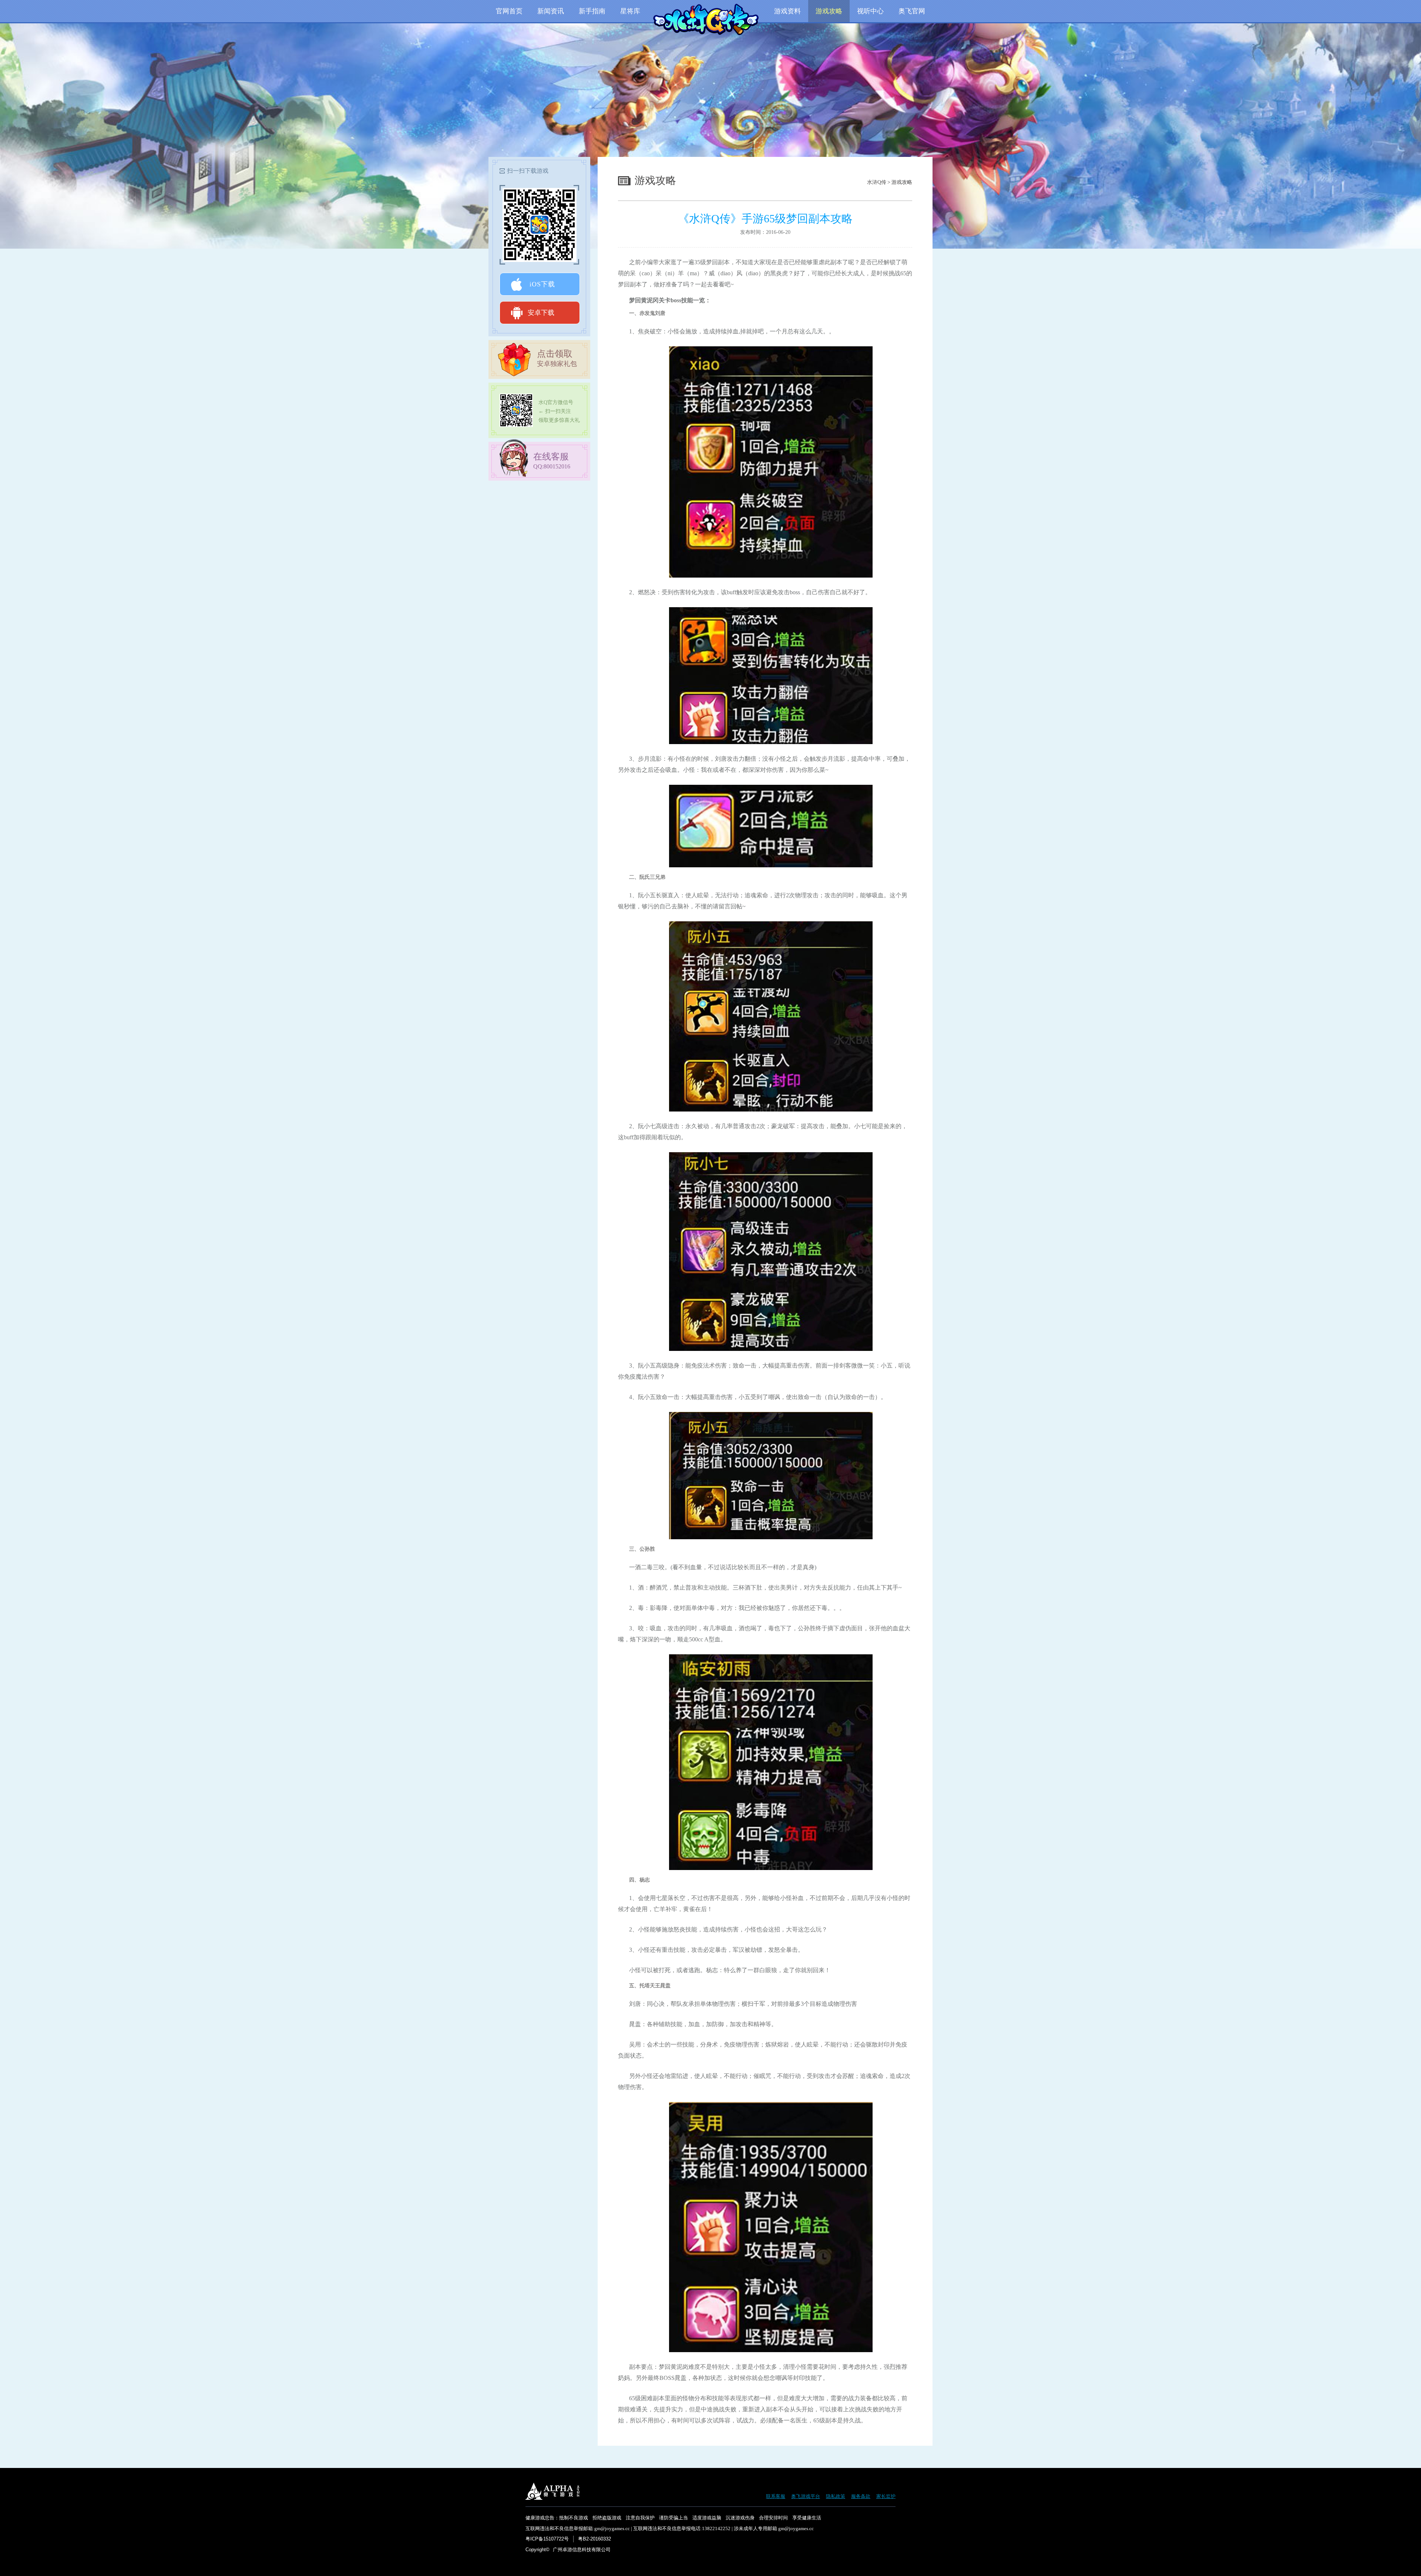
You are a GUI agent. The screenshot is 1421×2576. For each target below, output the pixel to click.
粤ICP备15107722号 (547, 2539)
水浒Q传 (877, 182)
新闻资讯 (551, 11)
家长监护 (886, 2496)
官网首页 (509, 11)
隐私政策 (836, 2496)
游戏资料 (787, 11)
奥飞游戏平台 (806, 2496)
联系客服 (776, 2496)
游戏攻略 (829, 11)
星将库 (630, 11)
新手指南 (592, 11)
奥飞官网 (912, 11)
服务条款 (861, 2496)
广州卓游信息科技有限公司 (582, 2550)
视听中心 (870, 11)
